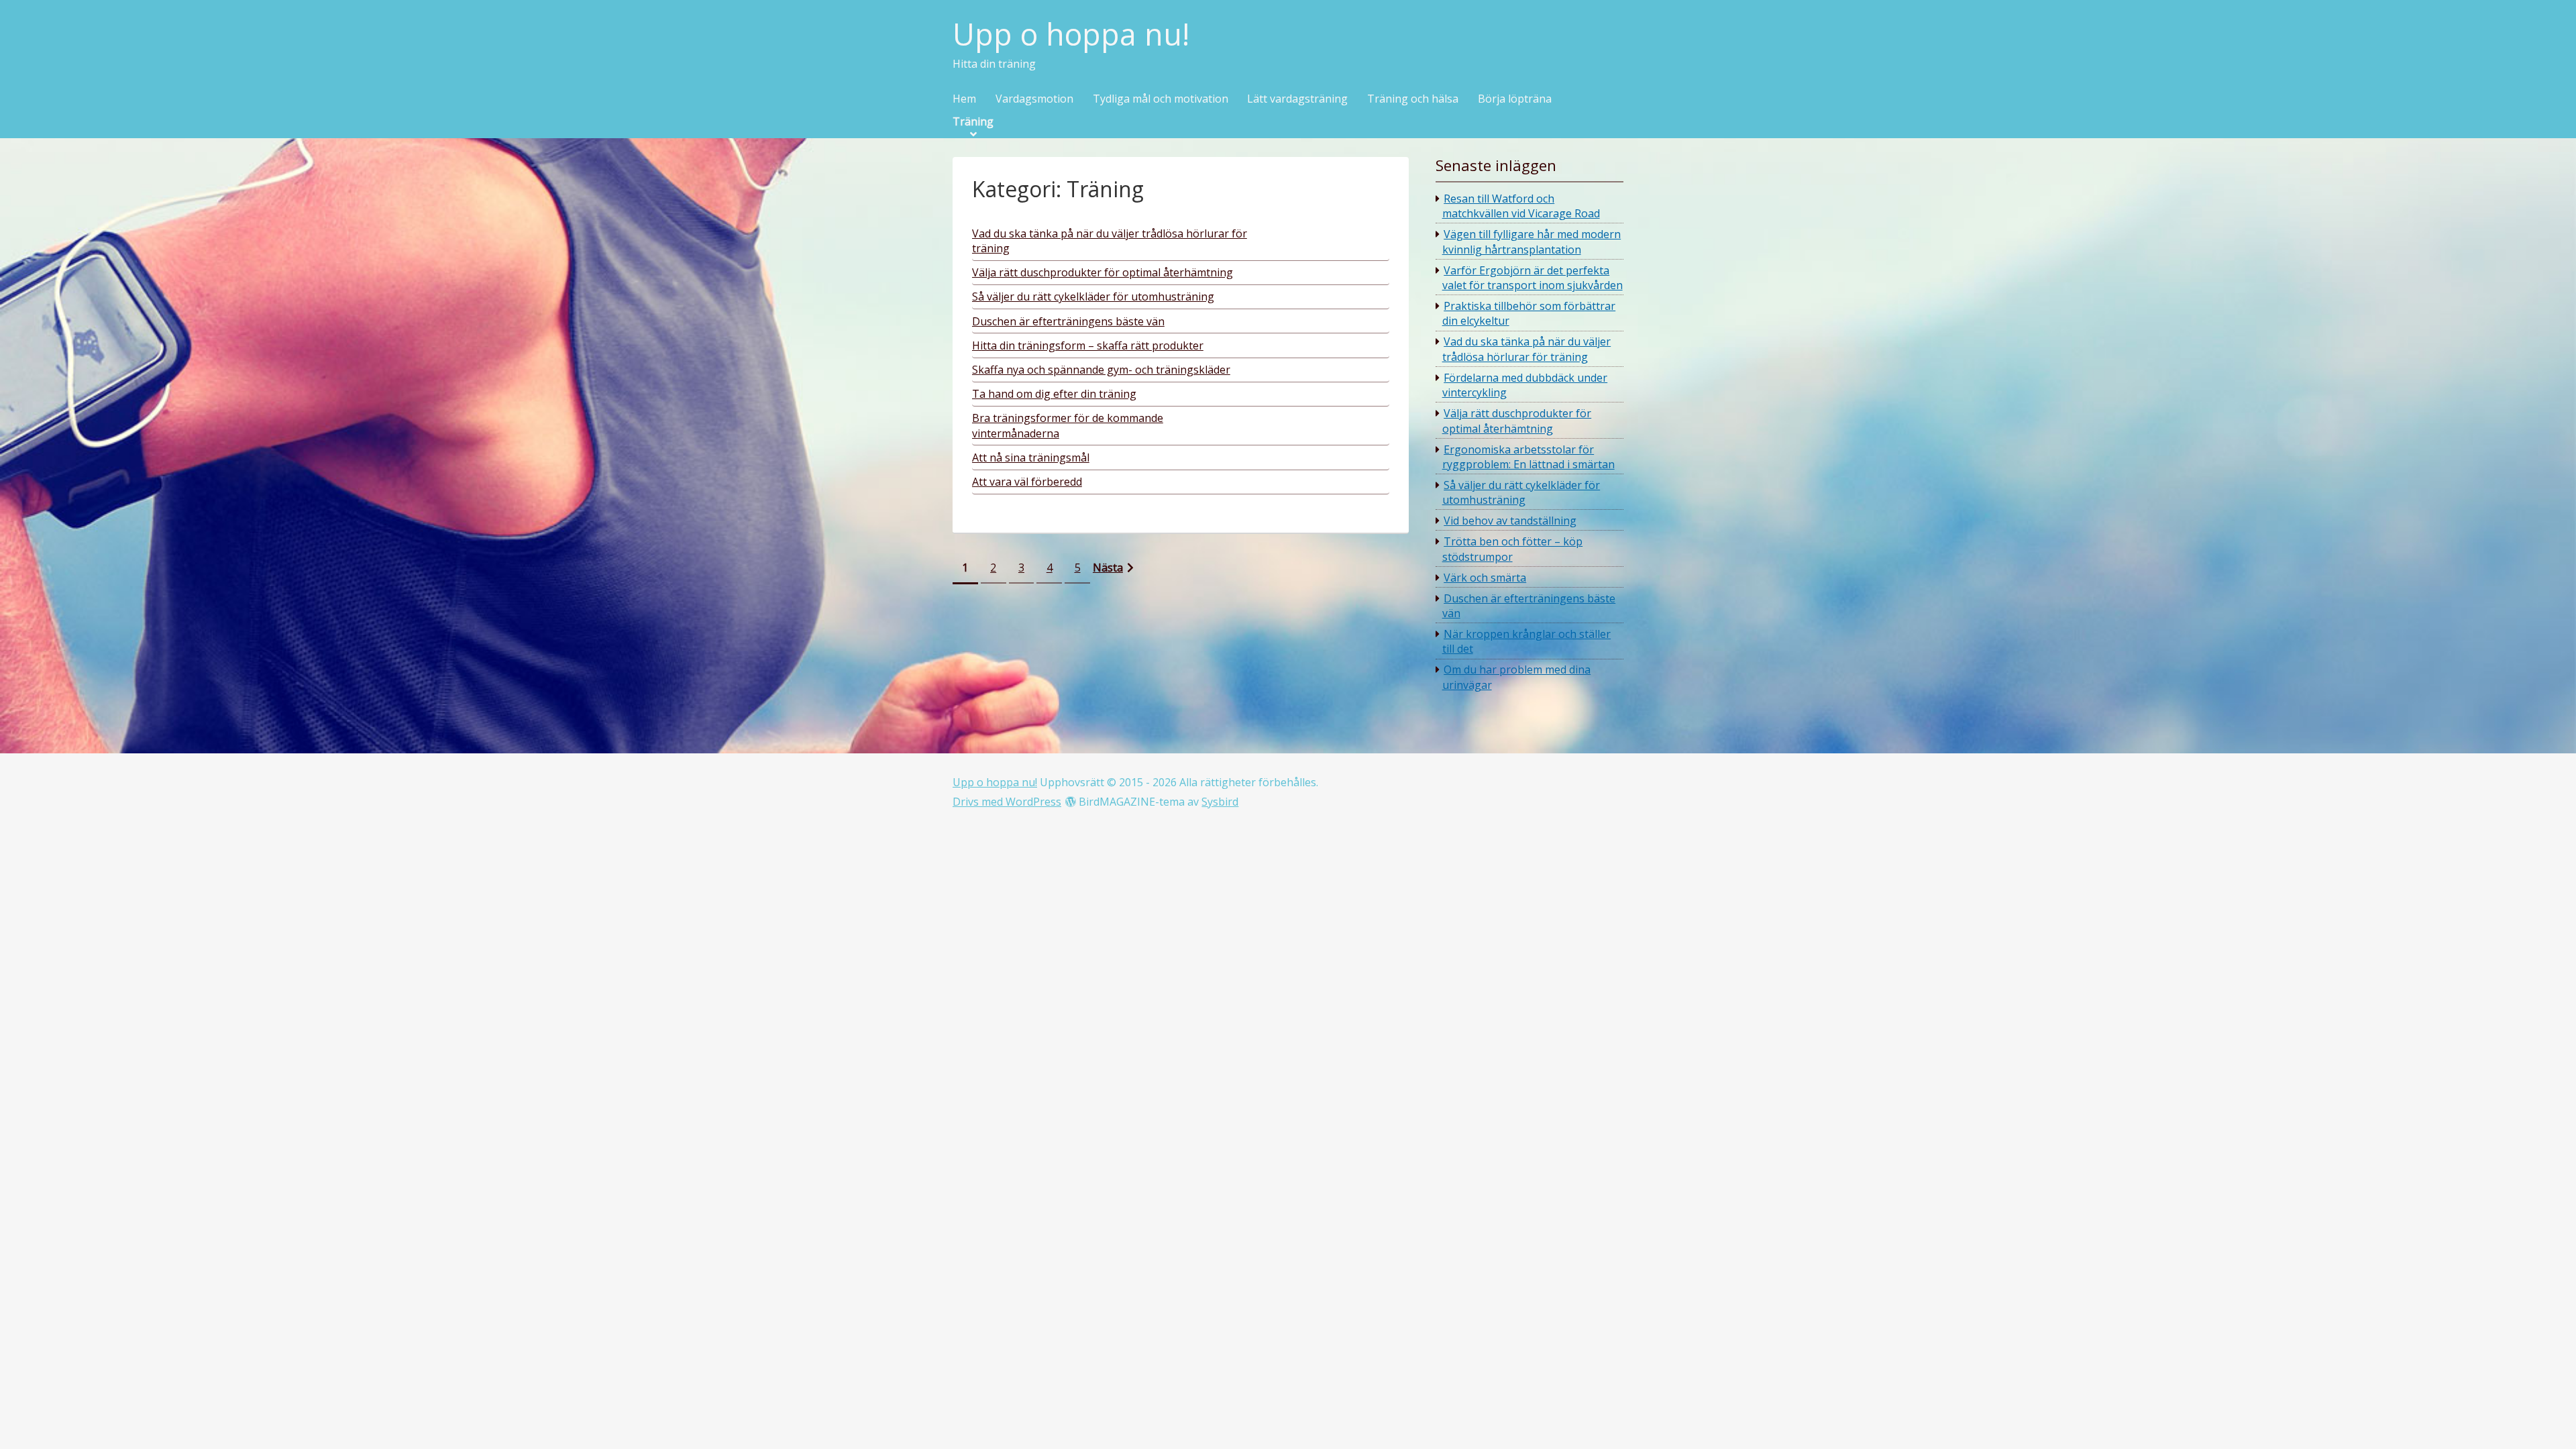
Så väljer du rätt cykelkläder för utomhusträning (1521, 492)
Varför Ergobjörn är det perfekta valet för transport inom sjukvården (1533, 278)
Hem (964, 99)
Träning (973, 122)
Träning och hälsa (1413, 99)
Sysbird (1220, 802)
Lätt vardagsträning (1297, 99)
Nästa (1108, 568)
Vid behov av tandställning (1510, 521)
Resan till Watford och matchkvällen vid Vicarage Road (1521, 206)
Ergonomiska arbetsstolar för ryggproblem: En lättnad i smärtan (1528, 457)
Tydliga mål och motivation (1161, 99)
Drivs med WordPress (1007, 802)
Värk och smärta (1485, 578)
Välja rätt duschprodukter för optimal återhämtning (1517, 421)
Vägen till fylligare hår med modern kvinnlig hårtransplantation (1532, 241)
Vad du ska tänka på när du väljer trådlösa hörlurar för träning (1527, 349)
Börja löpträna (1515, 99)
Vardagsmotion (1034, 99)
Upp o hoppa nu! (1071, 35)
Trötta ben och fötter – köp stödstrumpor (1513, 549)
